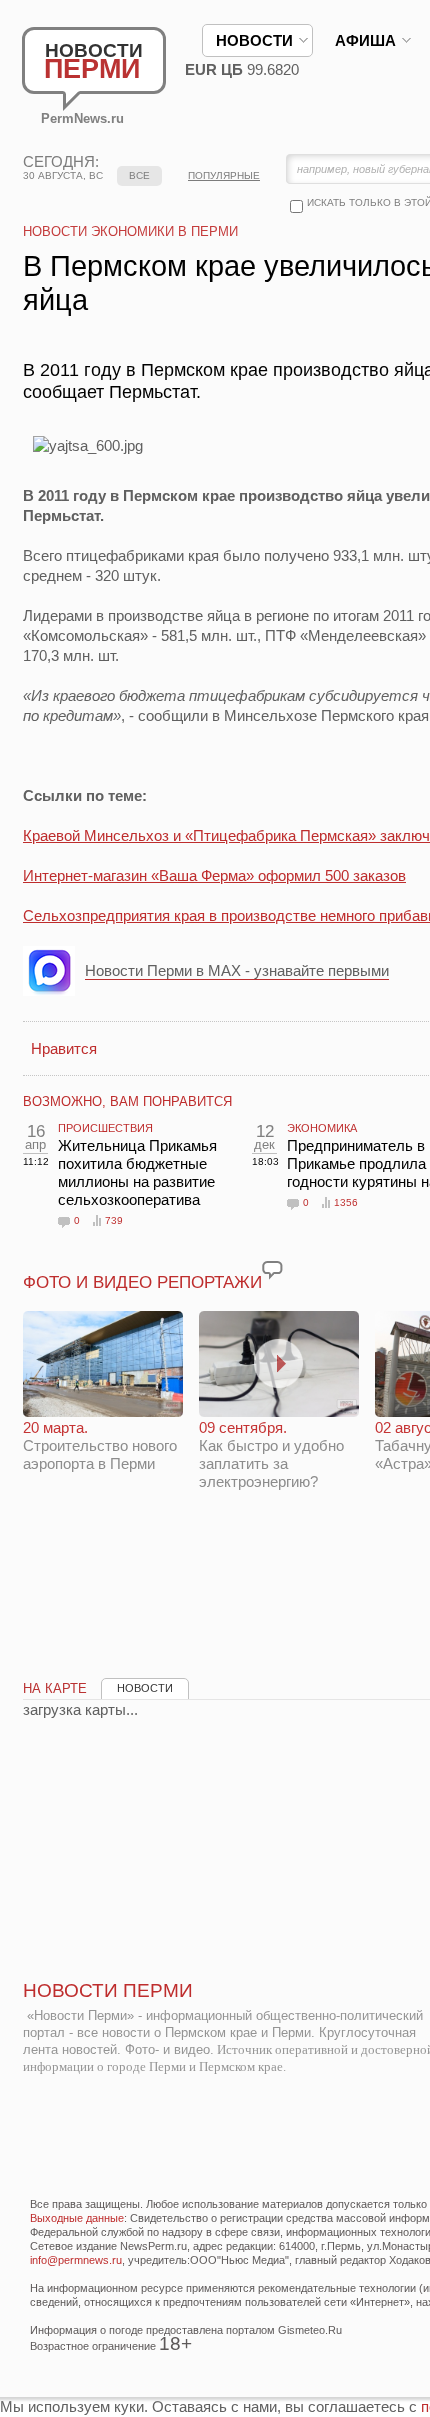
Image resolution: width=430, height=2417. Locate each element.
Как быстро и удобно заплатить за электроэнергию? (271, 1454)
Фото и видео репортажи (142, 1282)
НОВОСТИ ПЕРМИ (108, 1990)
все (139, 175)
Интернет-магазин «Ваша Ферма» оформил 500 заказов (214, 875)
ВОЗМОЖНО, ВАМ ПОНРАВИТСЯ (127, 1101)
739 (114, 1220)
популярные (224, 175)
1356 (346, 1202)
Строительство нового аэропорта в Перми (100, 1445)
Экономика (322, 1128)
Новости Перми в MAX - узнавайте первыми (237, 970)
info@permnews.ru (76, 2260)
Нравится (64, 1048)
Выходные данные (77, 2218)
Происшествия (105, 1128)
